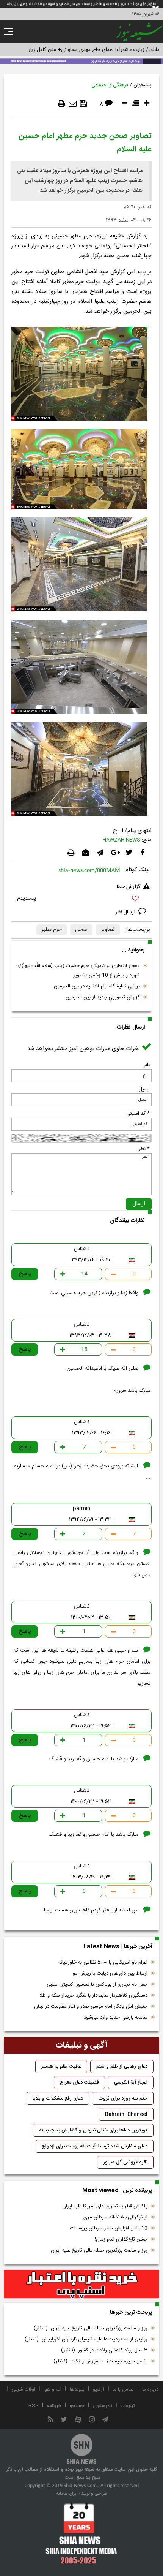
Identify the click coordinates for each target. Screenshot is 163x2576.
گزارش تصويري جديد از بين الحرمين (103, 997)
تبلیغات (128, 2406)
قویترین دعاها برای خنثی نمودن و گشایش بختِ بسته (93, 2130)
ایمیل (144, 1089)
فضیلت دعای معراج (79, 2082)
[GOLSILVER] (81, 2284)
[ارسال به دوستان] (73, 104)
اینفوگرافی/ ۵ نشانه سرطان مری (115, 2217)
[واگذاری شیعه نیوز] (81, 60)
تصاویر (108, 930)
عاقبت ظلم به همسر (61, 2066)
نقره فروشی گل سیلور (125, 2162)
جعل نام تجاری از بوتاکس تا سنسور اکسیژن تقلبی (97, 1984)
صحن (81, 930)
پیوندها (77, 2389)
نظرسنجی (103, 2406)
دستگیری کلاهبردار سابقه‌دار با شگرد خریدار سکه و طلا (93, 1995)
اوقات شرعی (23, 2389)
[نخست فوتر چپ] (81, 2533)
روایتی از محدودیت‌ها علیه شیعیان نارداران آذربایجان (86, 2339)
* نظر (144, 1149)
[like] (81, 900)
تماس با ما (123, 2389)
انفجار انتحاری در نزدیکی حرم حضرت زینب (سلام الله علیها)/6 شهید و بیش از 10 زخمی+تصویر (78, 971)
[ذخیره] (83, 104)
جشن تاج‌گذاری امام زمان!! (120, 2239)
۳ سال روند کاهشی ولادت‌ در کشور (104, 2350)
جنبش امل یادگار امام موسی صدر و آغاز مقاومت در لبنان (91, 2006)
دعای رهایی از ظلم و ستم (122, 2066)
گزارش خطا (129, 887)
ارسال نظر (126, 912)
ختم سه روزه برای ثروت (123, 2098)
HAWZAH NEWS (121, 840)
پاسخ (25, 1274)
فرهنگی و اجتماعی (110, 85)
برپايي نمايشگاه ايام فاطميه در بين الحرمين (97, 986)
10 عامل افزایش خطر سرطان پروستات (109, 2228)
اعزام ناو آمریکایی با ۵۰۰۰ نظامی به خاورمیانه (103, 1962)
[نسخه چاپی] (61, 104)
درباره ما (150, 2389)
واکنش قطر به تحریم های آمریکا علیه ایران (105, 2206)
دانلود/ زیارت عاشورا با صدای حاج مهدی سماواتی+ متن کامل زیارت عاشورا (85, 50)
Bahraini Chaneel (126, 2114)
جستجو (77, 2406)
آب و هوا (53, 2389)
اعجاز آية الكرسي (131, 2082)
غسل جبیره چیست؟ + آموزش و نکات (100, 2361)
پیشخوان (143, 85)
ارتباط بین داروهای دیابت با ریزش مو (110, 1973)
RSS (34, 2406)
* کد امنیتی (138, 1114)
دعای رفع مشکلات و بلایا (58, 2098)
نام (147, 1065)
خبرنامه (54, 2406)
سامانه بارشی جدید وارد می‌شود (116, 2017)
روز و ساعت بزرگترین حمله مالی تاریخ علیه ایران (99, 2250)
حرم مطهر (52, 930)
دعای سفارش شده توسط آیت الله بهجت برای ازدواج (95, 2146)
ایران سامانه (67, 2494)
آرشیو (99, 2389)
